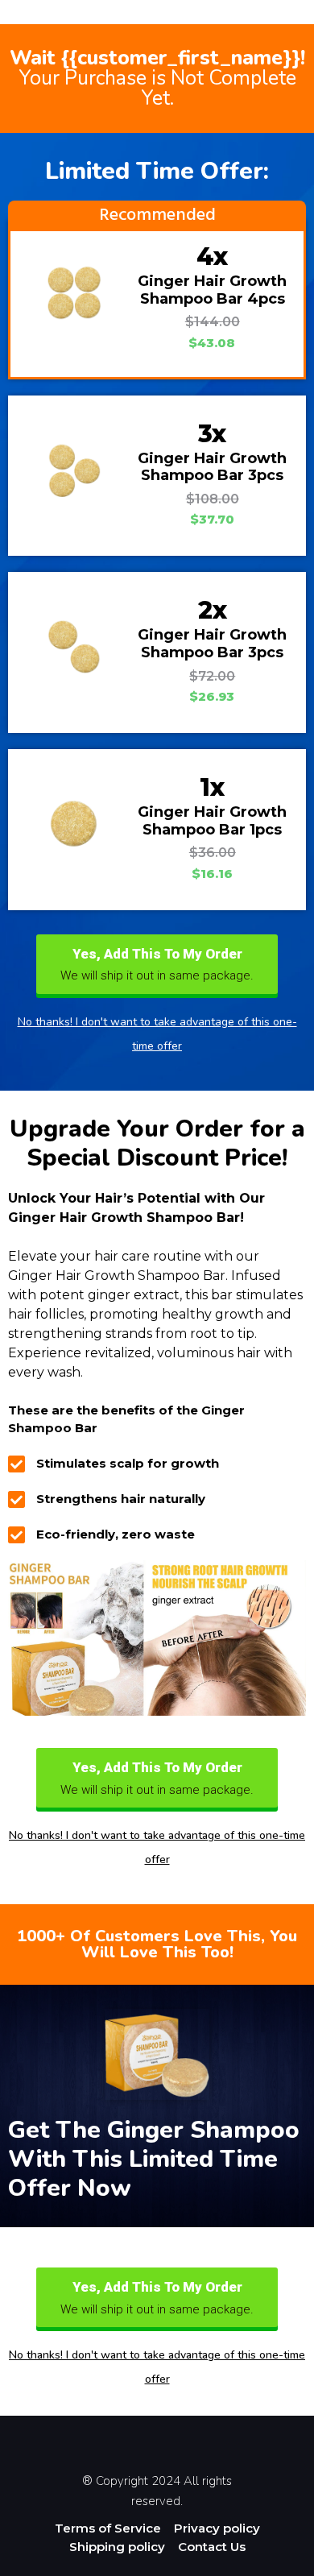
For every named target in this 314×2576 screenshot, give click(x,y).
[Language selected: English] (274, 2562)
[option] (274, 2563)
